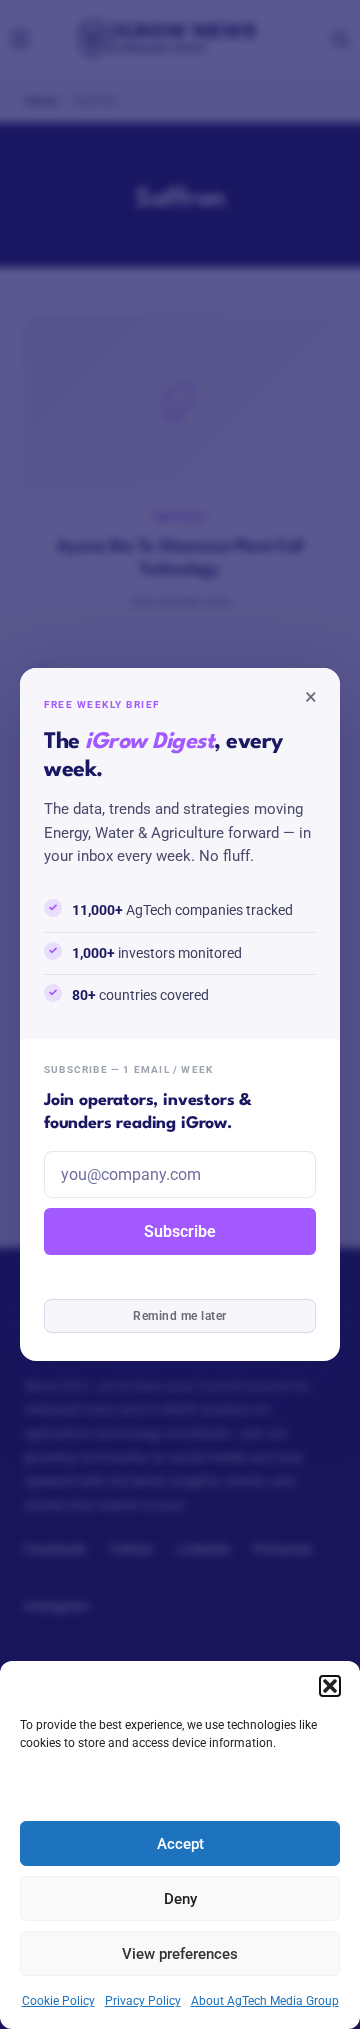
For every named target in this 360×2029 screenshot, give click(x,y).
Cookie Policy (58, 2001)
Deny (180, 1899)
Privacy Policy (143, 2001)
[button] (330, 1686)
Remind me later (179, 1316)
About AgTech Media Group (265, 2001)
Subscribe (180, 1231)
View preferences (180, 1954)
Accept (180, 1844)
